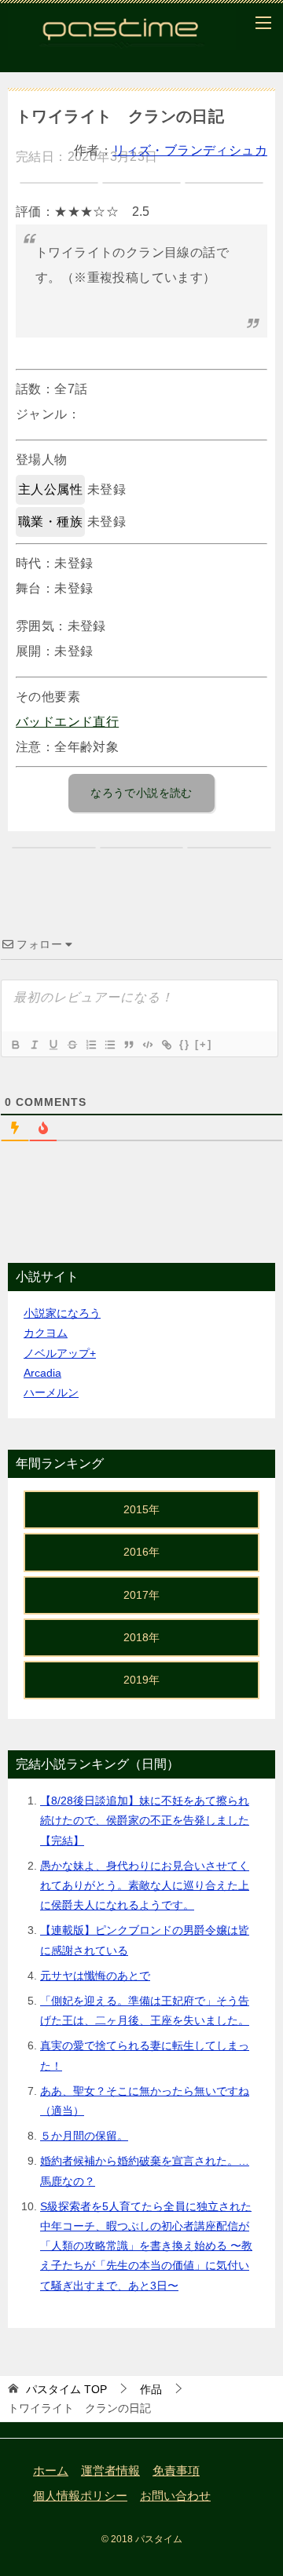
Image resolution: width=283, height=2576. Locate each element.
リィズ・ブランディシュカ (190, 150)
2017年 (141, 1595)
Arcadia (42, 1373)
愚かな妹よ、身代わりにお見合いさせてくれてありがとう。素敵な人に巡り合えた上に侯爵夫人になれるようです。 (145, 1885)
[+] (204, 1044)
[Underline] (53, 1045)
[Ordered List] (90, 1045)
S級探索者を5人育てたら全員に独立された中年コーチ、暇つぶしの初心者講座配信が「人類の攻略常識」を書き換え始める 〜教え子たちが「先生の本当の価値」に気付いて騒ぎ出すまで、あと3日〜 (146, 2246)
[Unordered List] (109, 1045)
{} (185, 1044)
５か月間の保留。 (84, 2136)
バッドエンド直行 (67, 722)
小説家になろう (62, 1313)
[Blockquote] (128, 1045)
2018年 (141, 1637)
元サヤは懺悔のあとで (95, 1976)
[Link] (166, 1045)
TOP (66, 2389)
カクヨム (46, 1333)
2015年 (141, 1509)
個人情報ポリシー (80, 2496)
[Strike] (72, 1045)
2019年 (141, 1680)
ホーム (51, 2471)
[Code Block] (147, 1045)
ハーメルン (51, 1392)
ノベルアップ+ (60, 1353)
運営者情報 (110, 2471)
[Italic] (34, 1045)
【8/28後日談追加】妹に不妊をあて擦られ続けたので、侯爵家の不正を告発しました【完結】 (145, 1820)
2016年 (141, 1552)
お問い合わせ (175, 2496)
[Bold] (15, 1045)
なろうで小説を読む (141, 793)
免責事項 (176, 2471)
